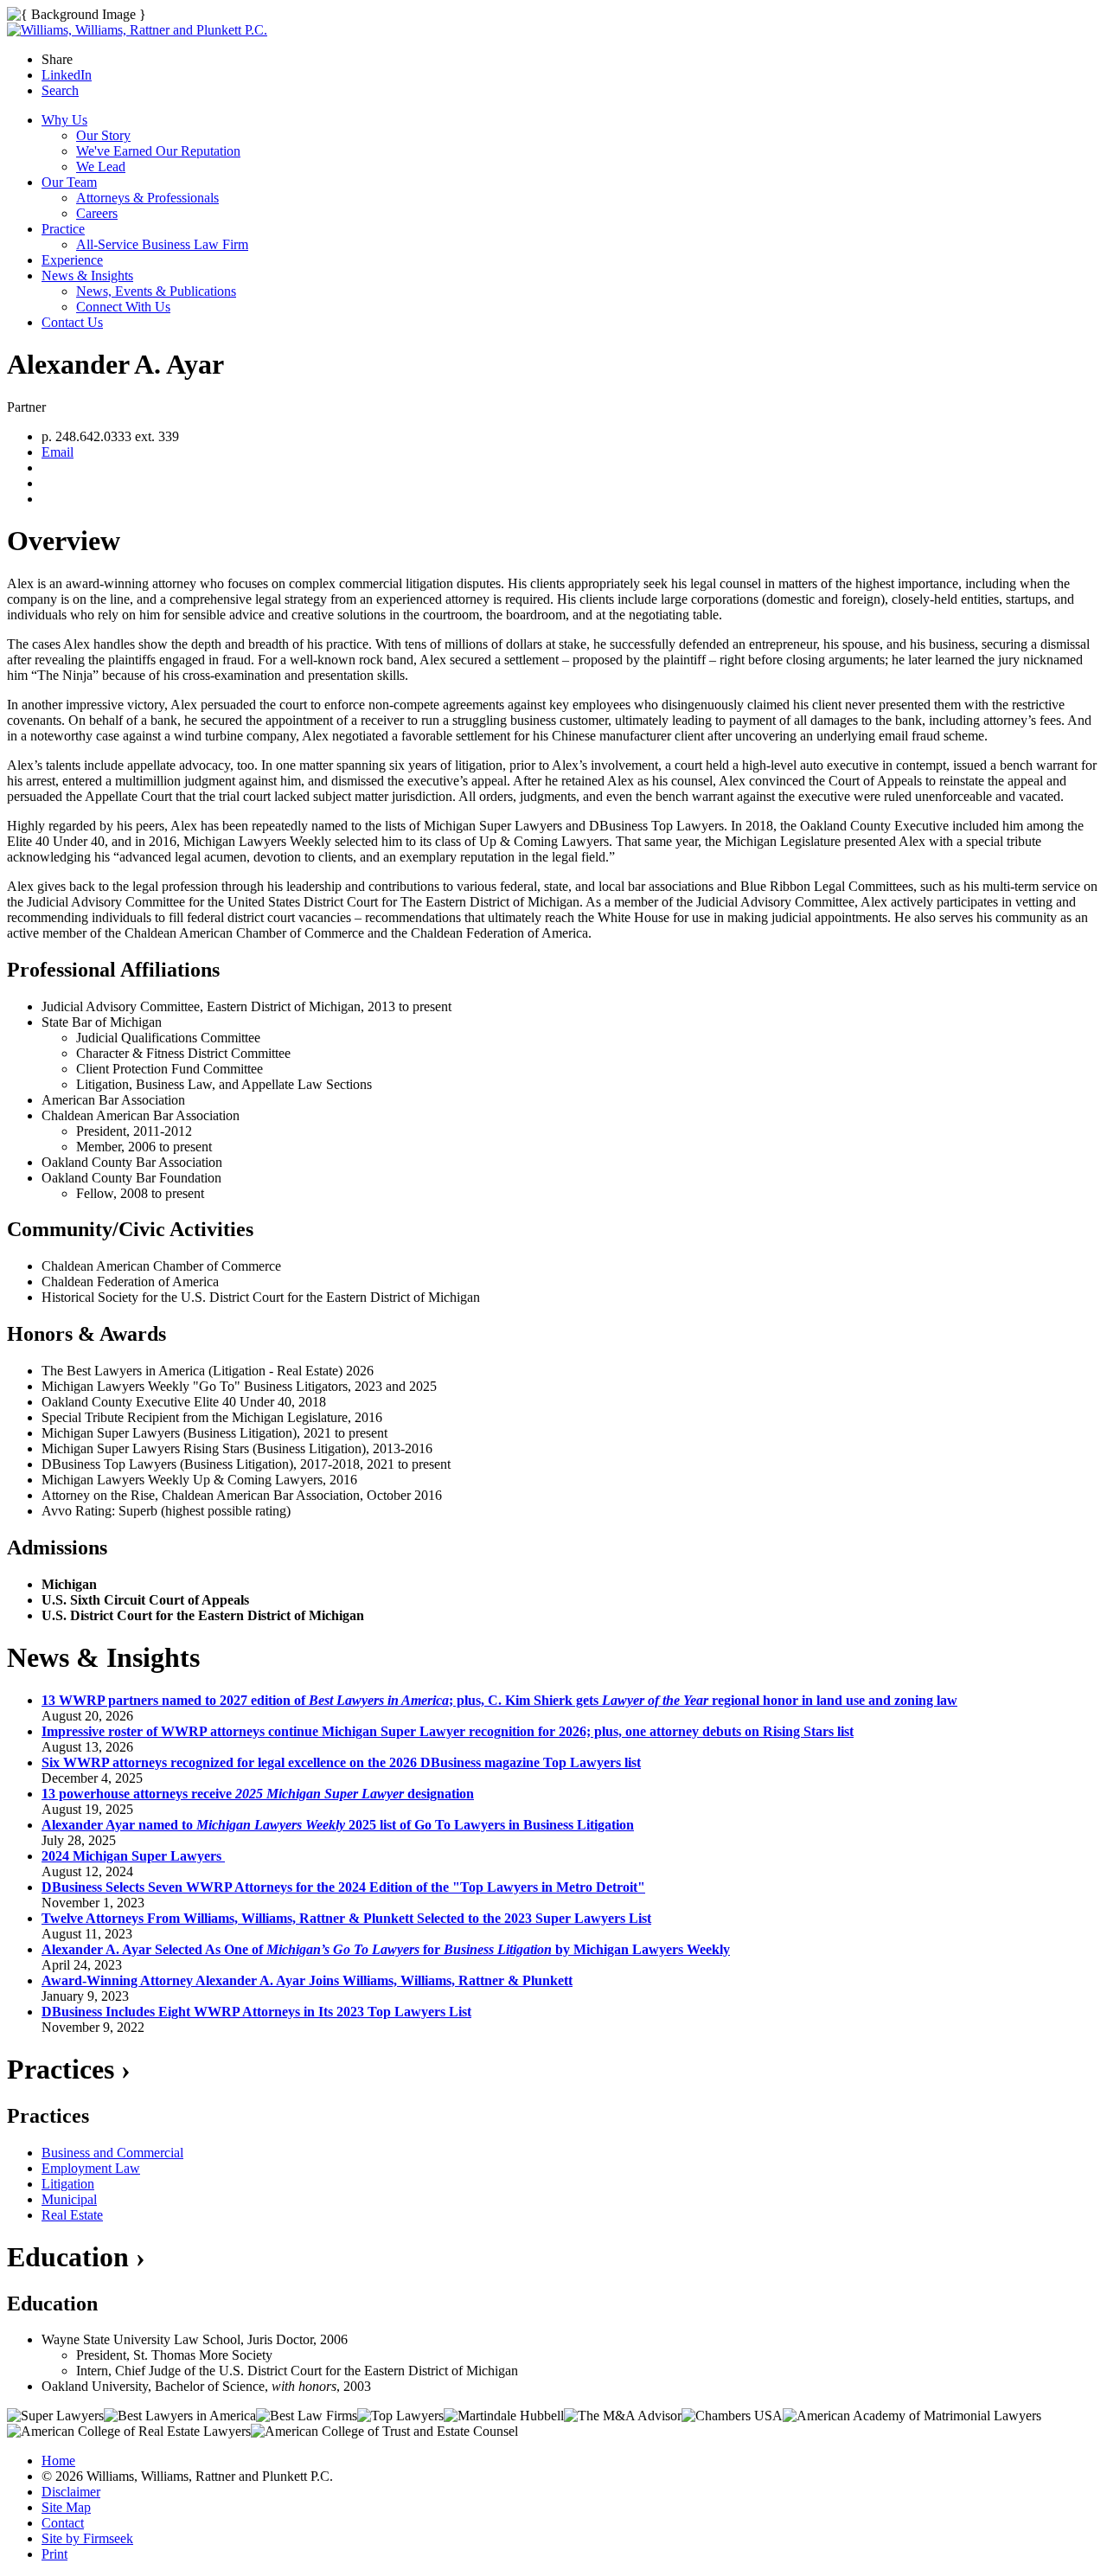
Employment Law (91, 2168)
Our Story (103, 135)
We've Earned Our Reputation (158, 151)
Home (58, 2461)
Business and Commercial (112, 2153)
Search (60, 90)
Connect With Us (123, 307)
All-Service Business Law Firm (162, 244)
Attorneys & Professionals (147, 198)
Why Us (64, 120)
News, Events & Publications (156, 291)
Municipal (69, 2199)
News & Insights (87, 276)
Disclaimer (71, 2492)
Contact (63, 2523)
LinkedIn (67, 75)
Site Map (66, 2507)
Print (54, 2554)
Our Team (69, 182)
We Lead (101, 167)
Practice (63, 229)
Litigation (68, 2184)
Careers (97, 213)
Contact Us (72, 322)
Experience (72, 260)
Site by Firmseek (87, 2538)
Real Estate (72, 2215)
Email (58, 452)
